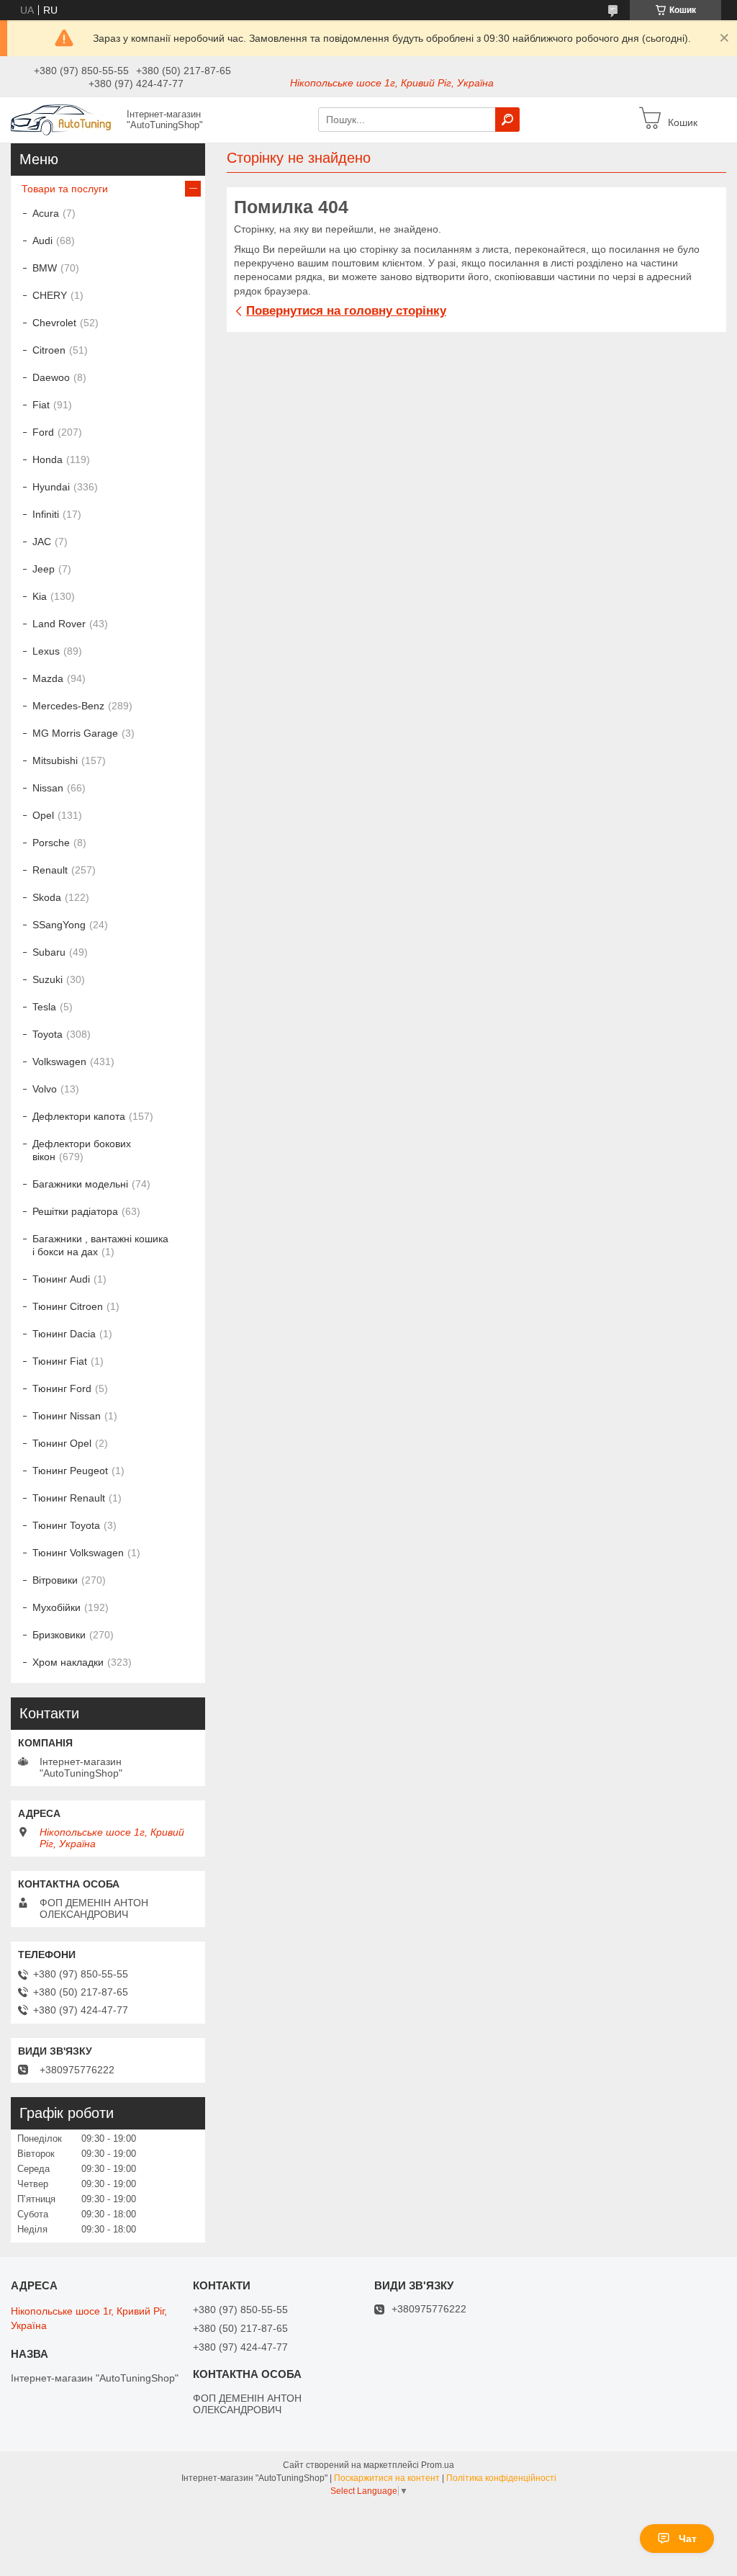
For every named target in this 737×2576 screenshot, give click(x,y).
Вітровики (55, 1580)
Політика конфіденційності (501, 2478)
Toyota (48, 1034)
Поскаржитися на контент (387, 2478)
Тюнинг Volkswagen (78, 1553)
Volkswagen (59, 1062)
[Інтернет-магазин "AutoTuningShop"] (65, 119)
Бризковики (59, 1635)
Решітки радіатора (75, 1211)
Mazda (48, 678)
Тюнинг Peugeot (70, 1471)
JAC (42, 542)
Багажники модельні (80, 1184)
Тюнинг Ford (62, 1388)
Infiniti (46, 514)
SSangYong (59, 925)
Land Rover (59, 624)
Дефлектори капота (79, 1116)
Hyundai (51, 487)
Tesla (44, 1007)
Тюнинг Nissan (67, 1416)
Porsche (51, 843)
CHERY (50, 295)
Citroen (49, 350)
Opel (43, 815)
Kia (40, 596)
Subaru (49, 952)
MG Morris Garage (75, 733)
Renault (50, 870)
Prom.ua (438, 2465)
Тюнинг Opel (62, 1443)
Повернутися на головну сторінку (346, 311)
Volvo (45, 1089)
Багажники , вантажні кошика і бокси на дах (100, 1245)
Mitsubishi (55, 760)
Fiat (41, 405)
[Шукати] (507, 120)
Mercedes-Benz (68, 706)
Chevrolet (54, 323)
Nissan (48, 788)
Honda (48, 459)
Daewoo (51, 377)
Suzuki (48, 979)
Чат (688, 2539)
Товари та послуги (65, 189)
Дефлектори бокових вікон (82, 1150)
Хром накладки (68, 1662)
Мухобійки (56, 1607)
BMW (45, 268)
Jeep (44, 569)
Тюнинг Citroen (68, 1306)
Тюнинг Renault (69, 1498)
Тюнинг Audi (61, 1279)
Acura (46, 213)
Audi (42, 241)
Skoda (47, 897)
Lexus (46, 651)
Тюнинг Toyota (66, 1525)
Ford (43, 432)
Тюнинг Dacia (64, 1334)
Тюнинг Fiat (60, 1361)
